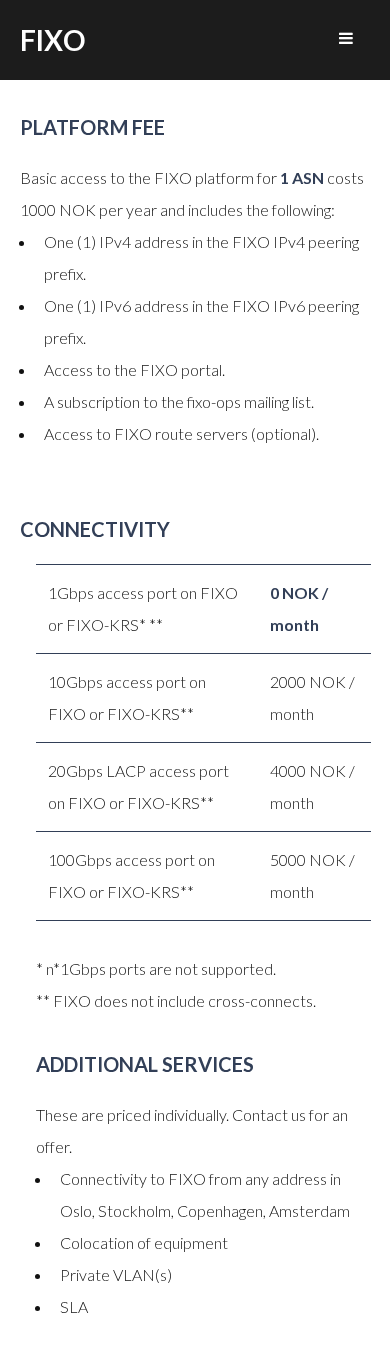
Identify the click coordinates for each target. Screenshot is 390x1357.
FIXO (52, 40)
